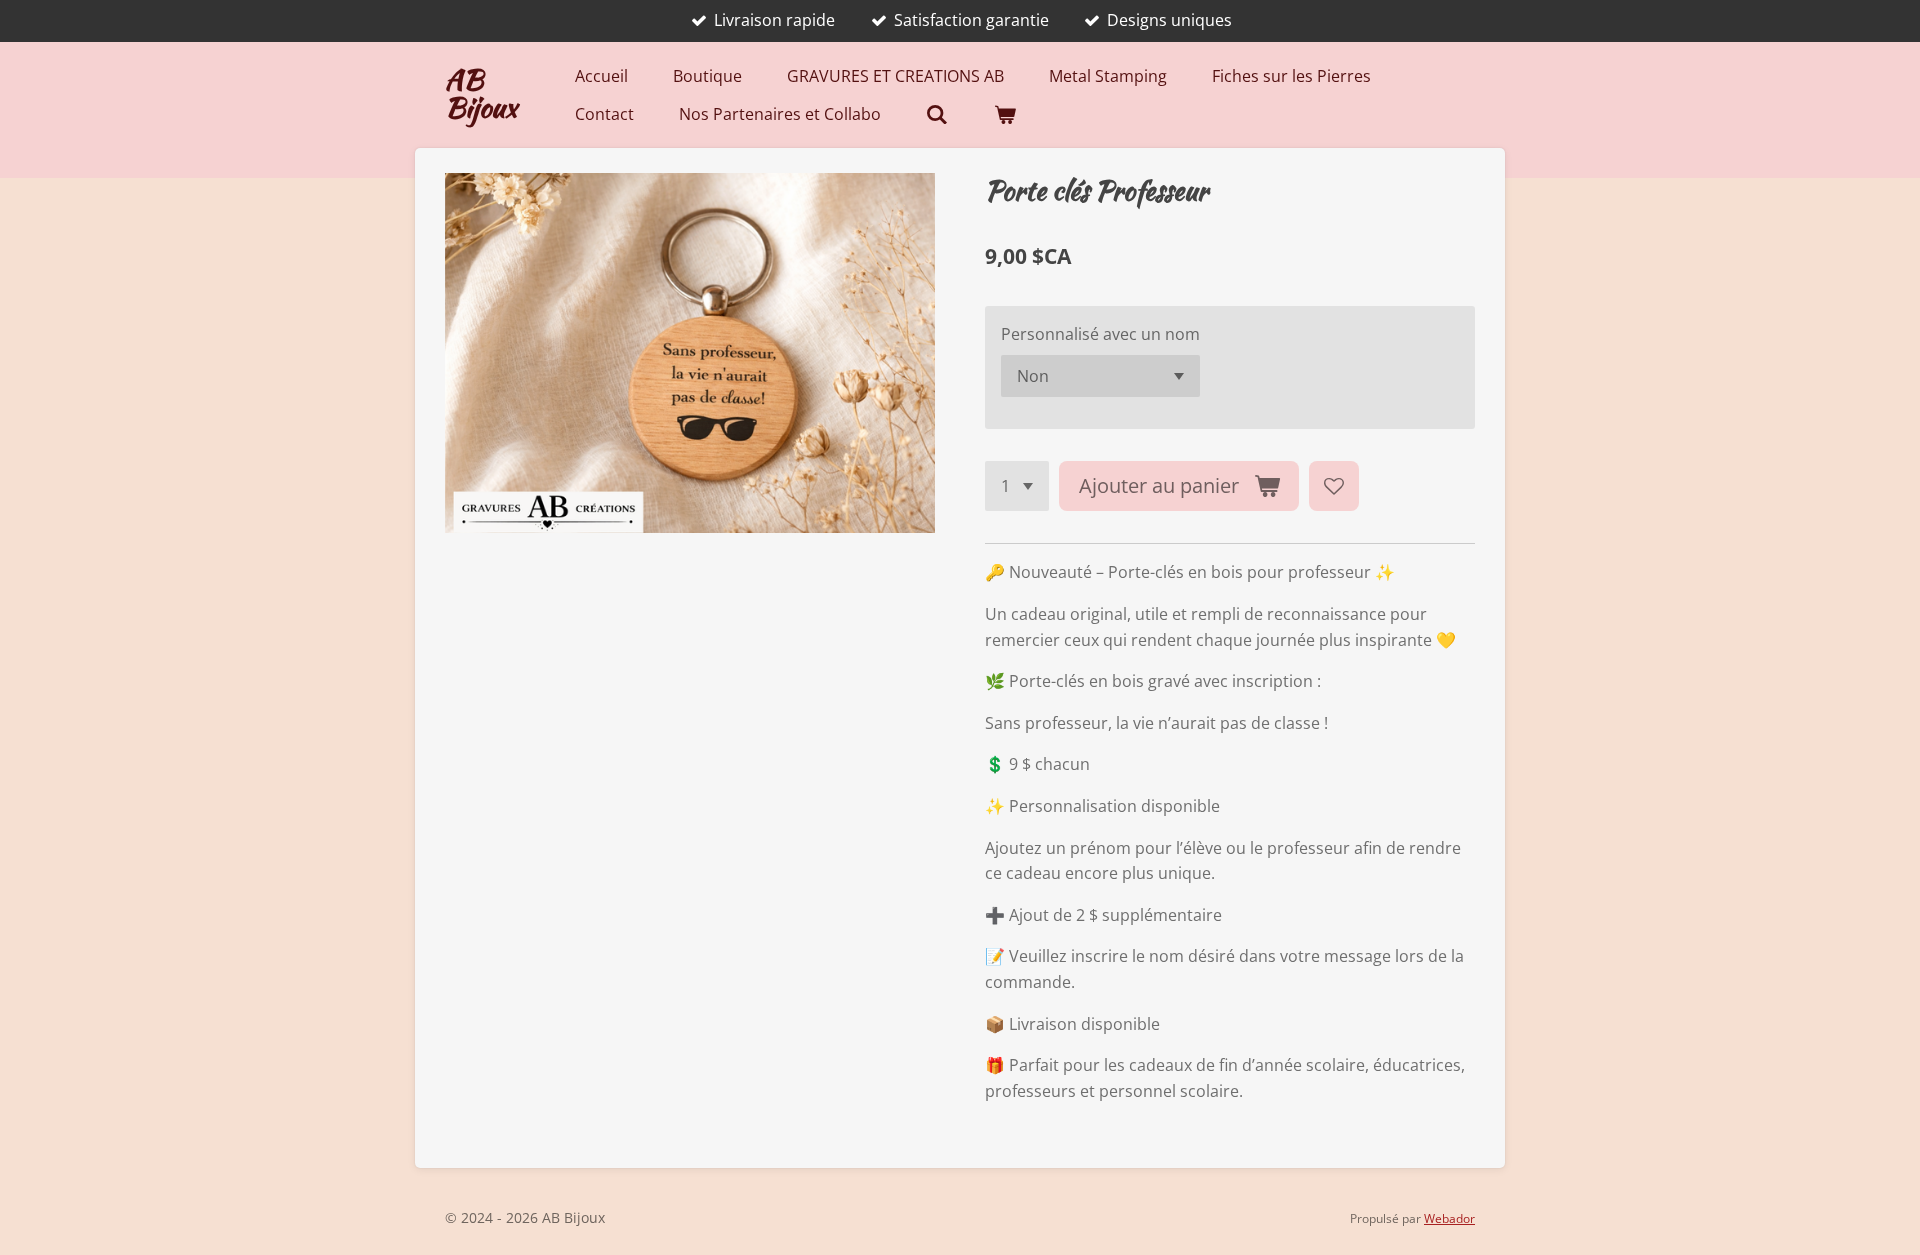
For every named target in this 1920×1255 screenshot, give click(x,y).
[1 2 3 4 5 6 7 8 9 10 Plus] (1017, 486)
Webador (1449, 1218)
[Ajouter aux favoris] (1334, 486)
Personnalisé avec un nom (1100, 334)
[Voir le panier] (1005, 114)
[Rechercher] (937, 114)
